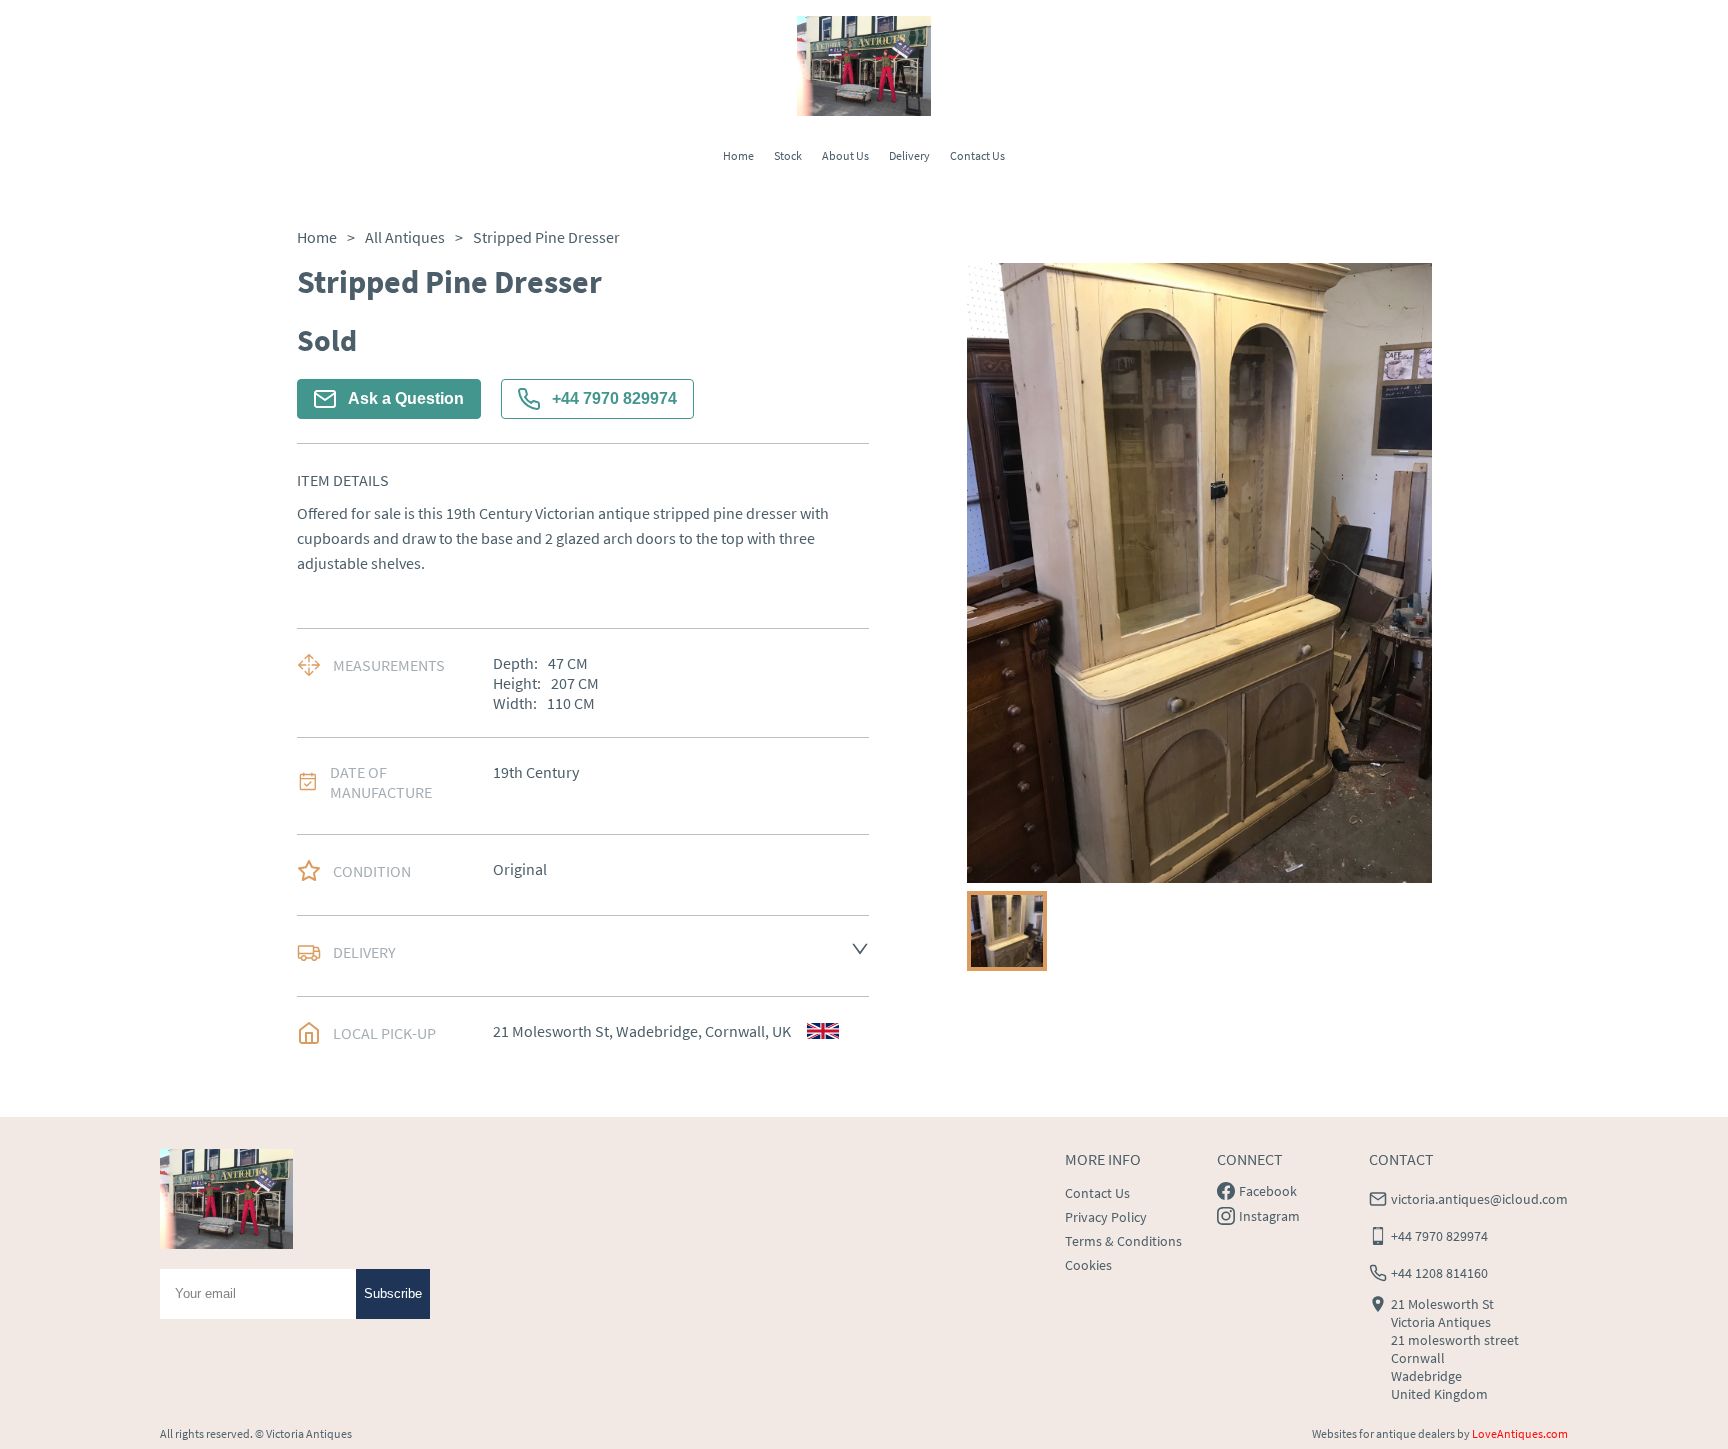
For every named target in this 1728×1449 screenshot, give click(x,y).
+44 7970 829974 (614, 398)
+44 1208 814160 (1439, 1273)
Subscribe (393, 1293)
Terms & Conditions (1123, 1241)
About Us (845, 155)
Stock (788, 155)
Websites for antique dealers (1383, 1433)
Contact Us (977, 155)
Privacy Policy (1106, 1217)
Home (738, 155)
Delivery (909, 155)
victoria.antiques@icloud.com (1479, 1199)
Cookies (1088, 1265)
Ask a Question (406, 398)
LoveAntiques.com (1520, 1433)
